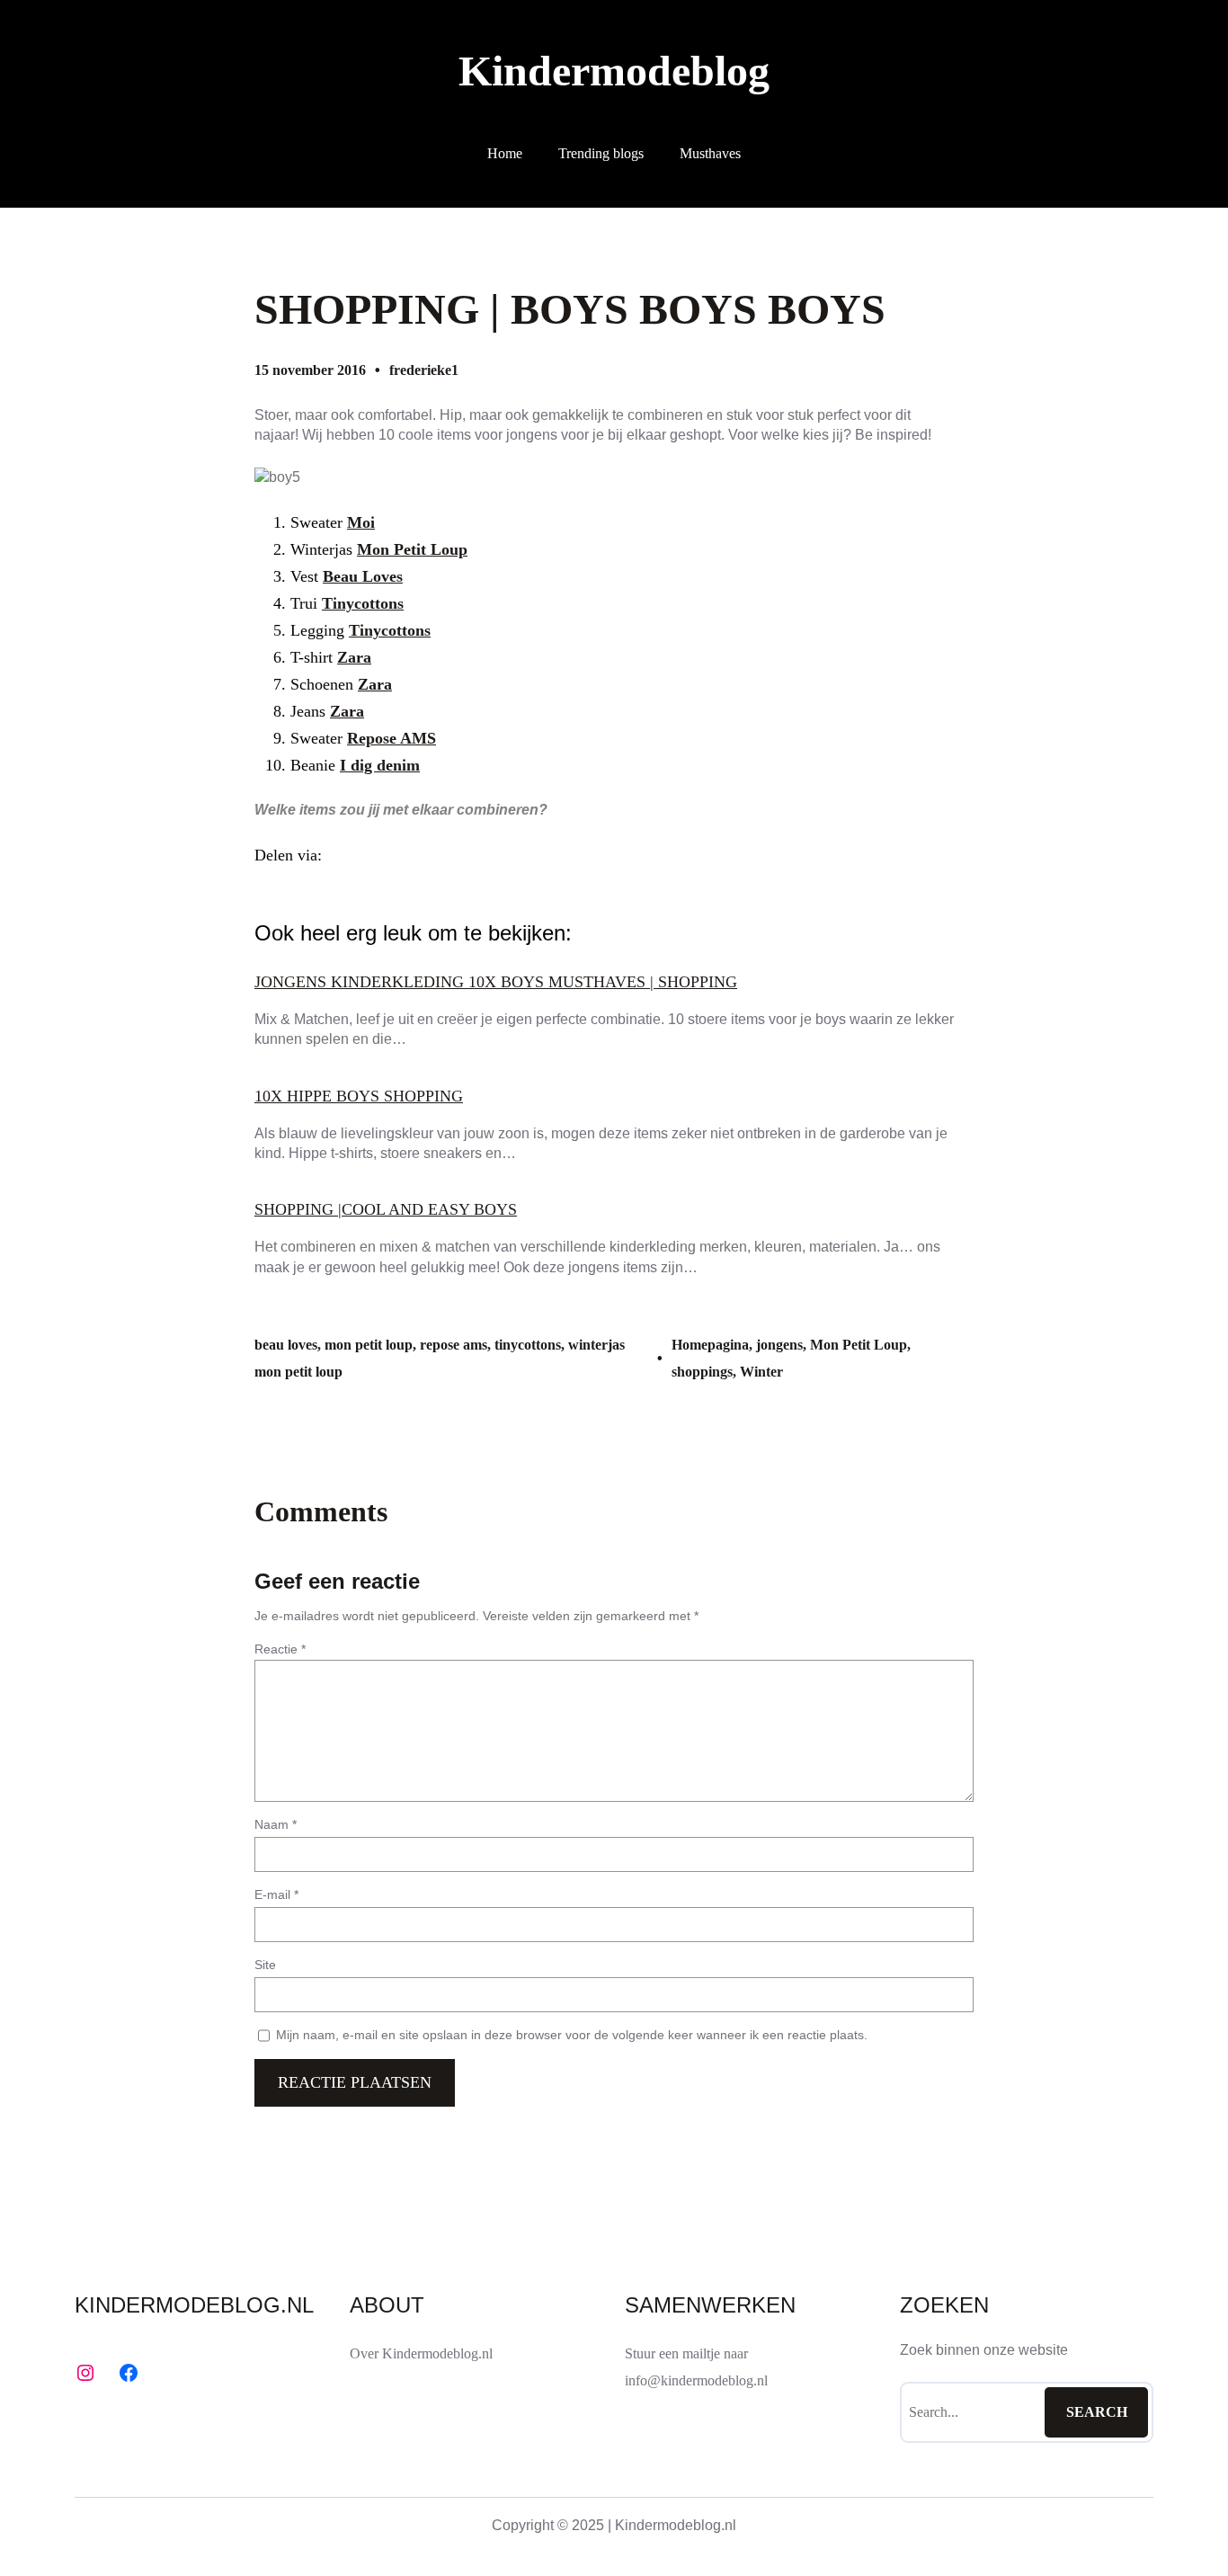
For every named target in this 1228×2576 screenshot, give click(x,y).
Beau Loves (363, 576)
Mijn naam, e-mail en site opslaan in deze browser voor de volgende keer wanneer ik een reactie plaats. (572, 2035)
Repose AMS (392, 738)
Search (1097, 2412)
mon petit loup (369, 1345)
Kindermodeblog (614, 71)
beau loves (286, 1345)
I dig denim (380, 765)
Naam (276, 1824)
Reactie (280, 1649)
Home (505, 153)
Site (265, 1965)
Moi (361, 522)
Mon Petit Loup (412, 549)
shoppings (702, 1372)
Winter (761, 1372)
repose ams (454, 1345)
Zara (354, 657)
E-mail (276, 1894)
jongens (779, 1345)
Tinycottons (363, 603)
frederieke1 (424, 370)
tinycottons (528, 1345)
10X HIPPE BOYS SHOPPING (359, 1096)
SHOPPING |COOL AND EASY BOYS (386, 1209)
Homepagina (710, 1345)
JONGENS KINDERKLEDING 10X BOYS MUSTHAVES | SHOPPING (496, 982)
